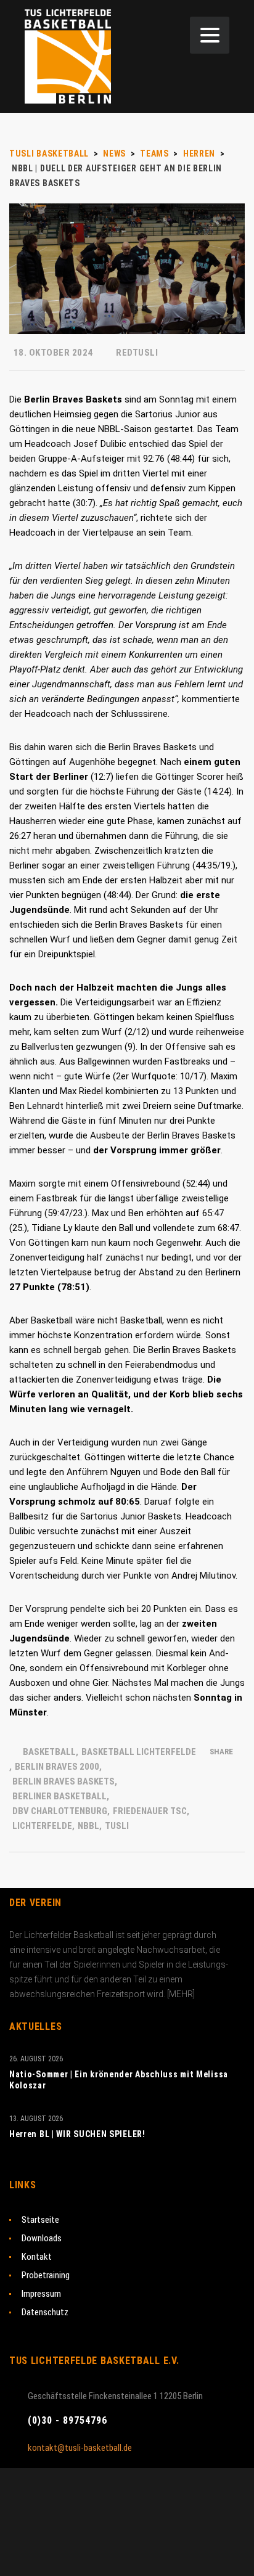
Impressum (41, 2294)
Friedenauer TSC (150, 1811)
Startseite (40, 2220)
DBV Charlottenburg (60, 1811)
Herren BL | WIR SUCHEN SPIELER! (77, 2134)
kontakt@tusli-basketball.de (80, 2448)
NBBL (88, 1826)
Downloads (42, 2238)
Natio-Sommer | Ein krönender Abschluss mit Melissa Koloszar (119, 2080)
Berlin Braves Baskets (63, 1781)
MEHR (181, 1994)
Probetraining (46, 2275)
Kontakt (37, 2257)
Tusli (117, 1826)
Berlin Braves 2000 (57, 1767)
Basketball (49, 1752)
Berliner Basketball (59, 1796)
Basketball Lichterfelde (139, 1752)
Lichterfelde (42, 1826)
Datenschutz (45, 2312)
